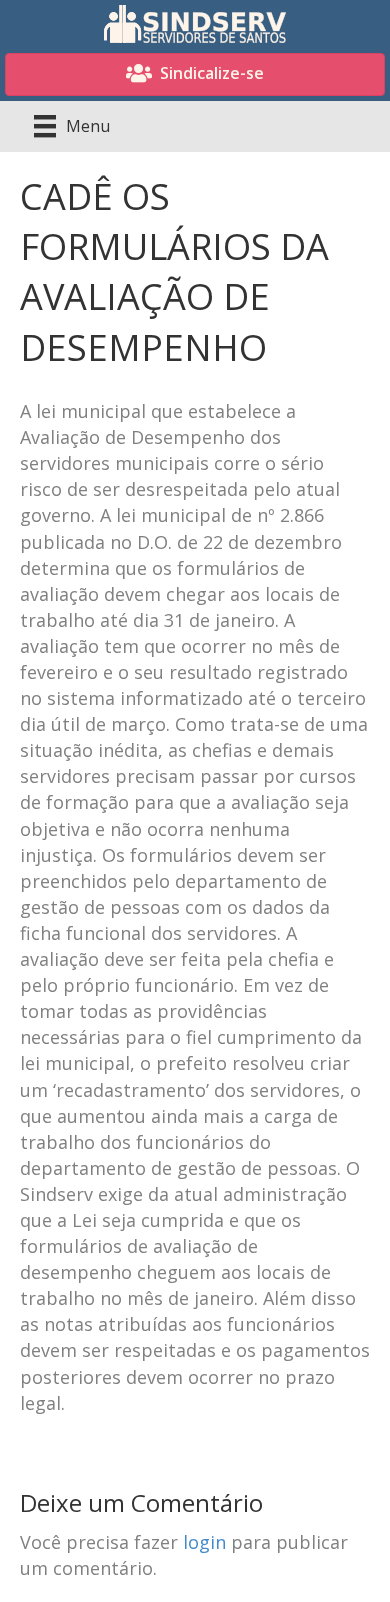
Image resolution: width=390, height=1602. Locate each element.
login (204, 1542)
